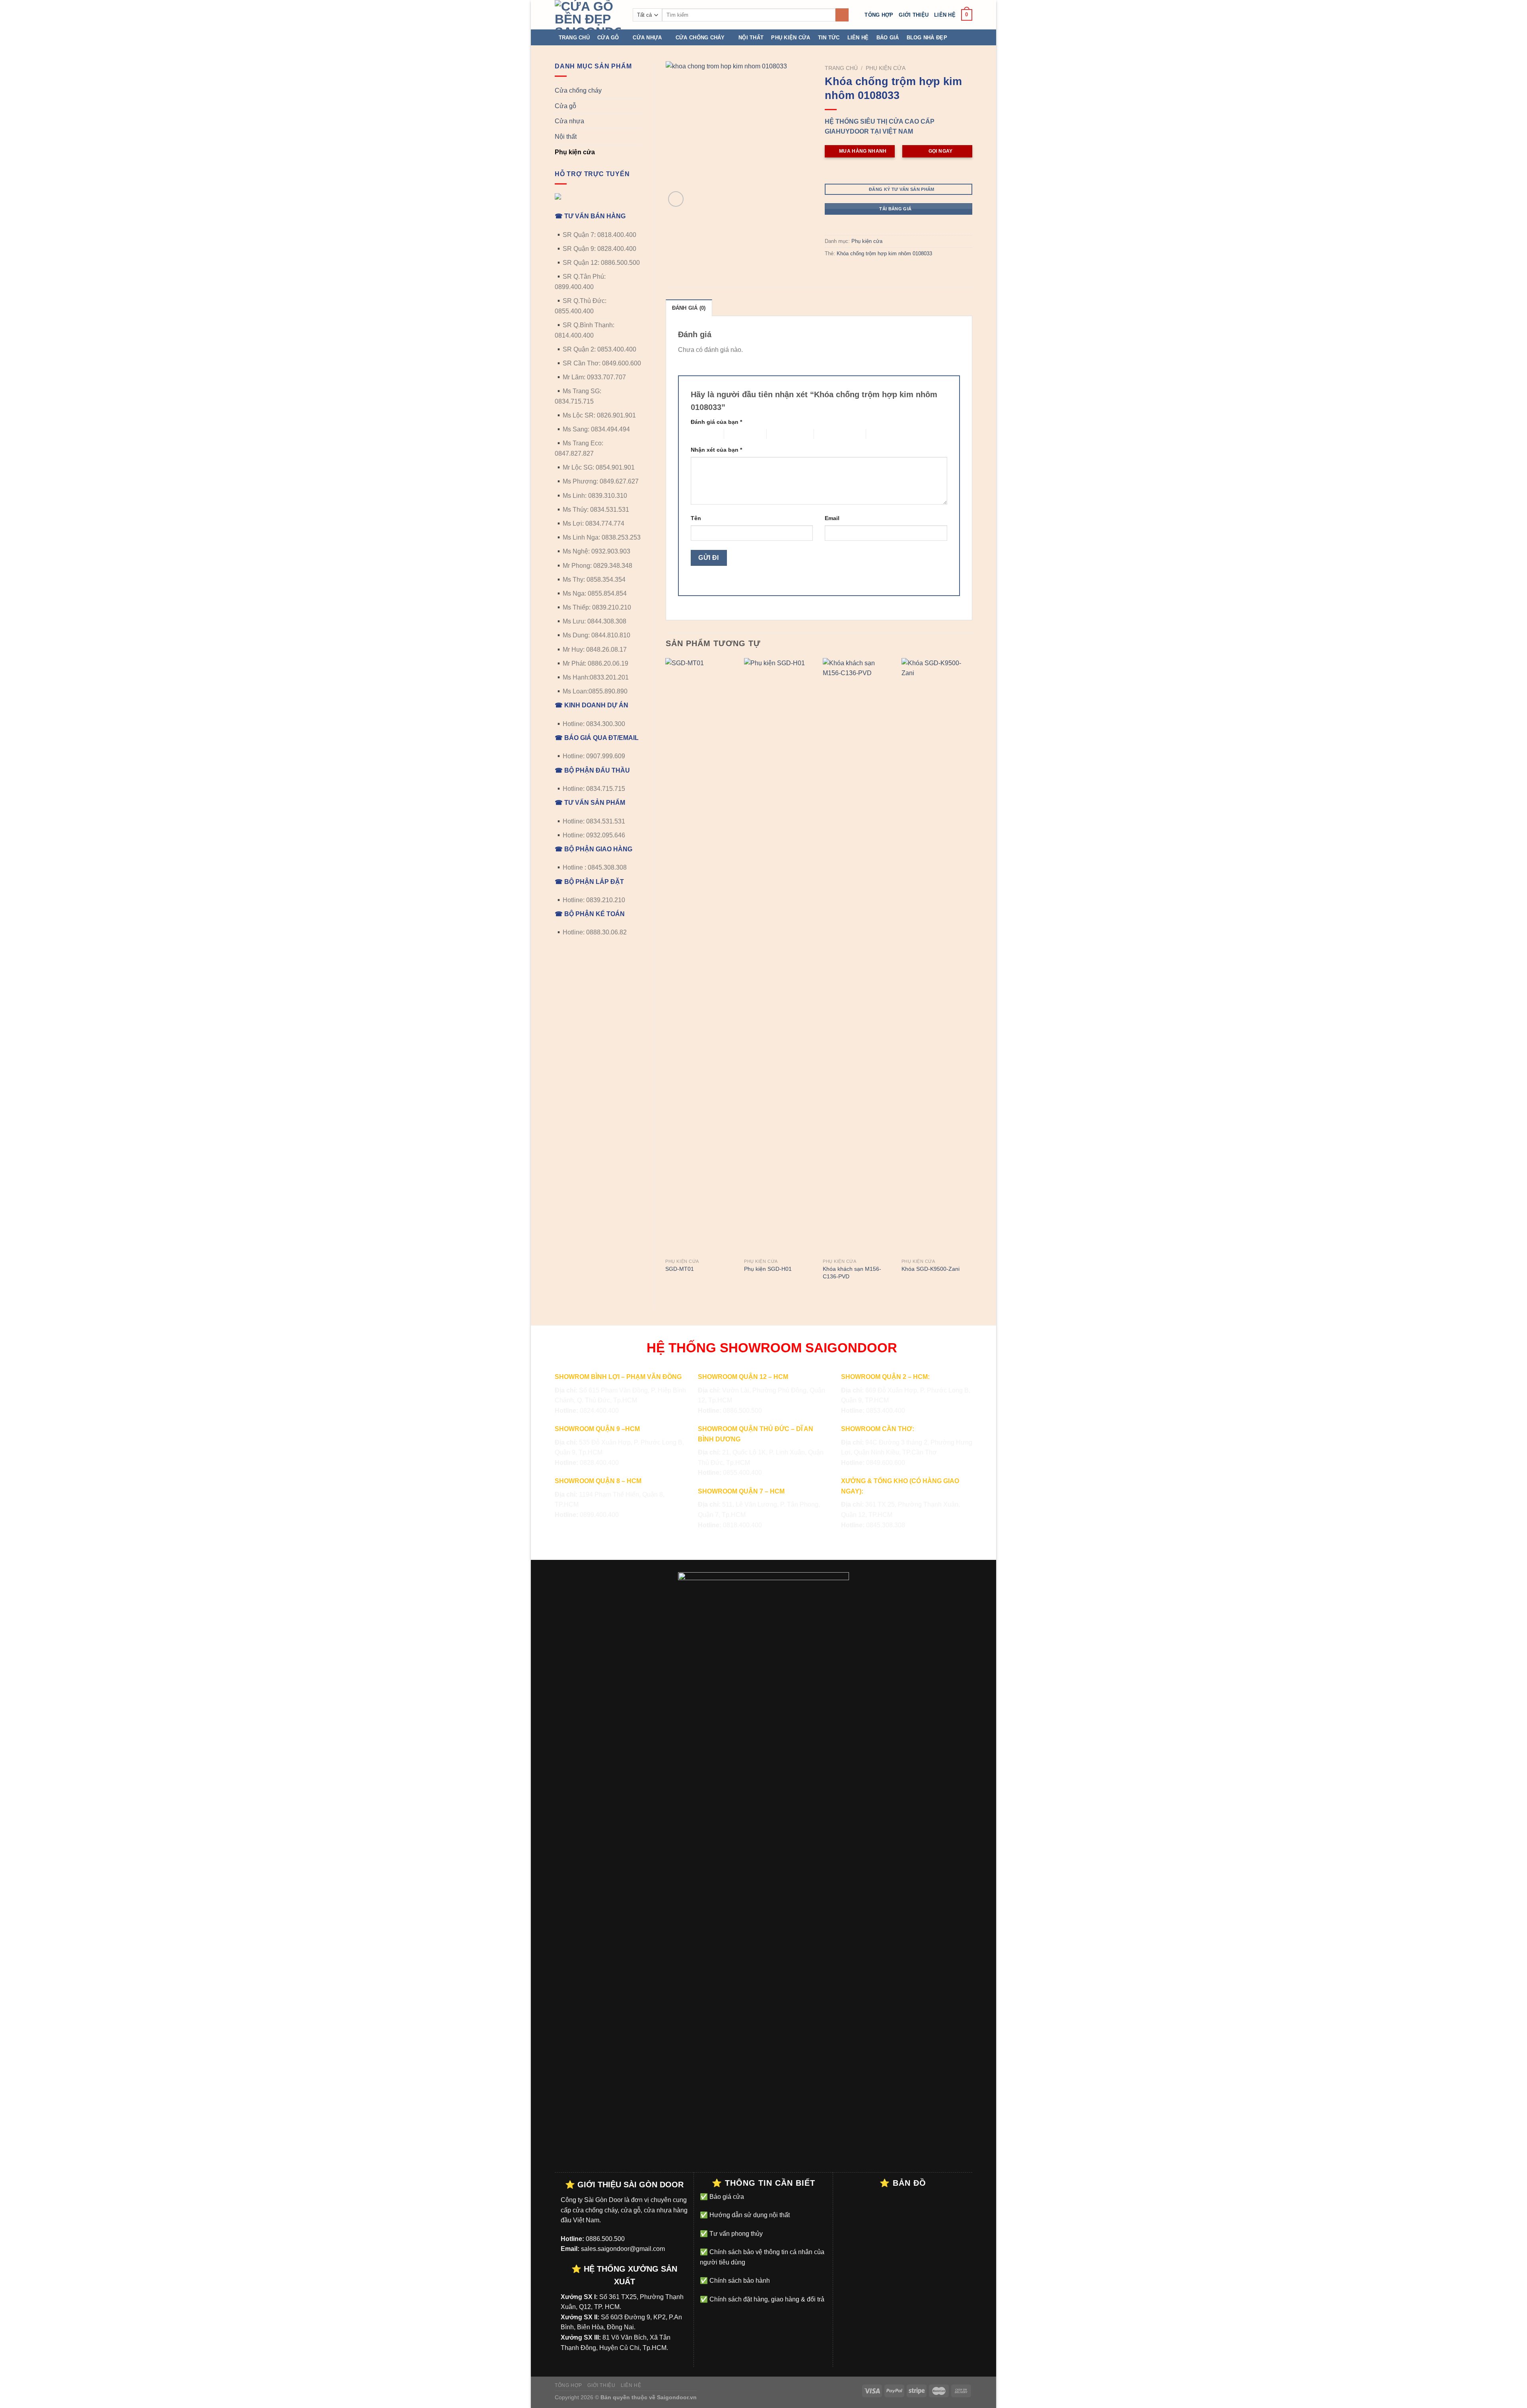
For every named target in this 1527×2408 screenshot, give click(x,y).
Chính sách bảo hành (739, 2281)
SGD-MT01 (680, 1269)
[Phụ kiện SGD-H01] (779, 956)
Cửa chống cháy (700, 38)
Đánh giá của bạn (716, 422)
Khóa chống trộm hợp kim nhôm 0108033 (884, 253)
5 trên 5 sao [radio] (881, 434)
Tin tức (829, 38)
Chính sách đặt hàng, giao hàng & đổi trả (766, 2299)
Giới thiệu (914, 15)
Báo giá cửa (726, 2197)
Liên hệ (945, 15)
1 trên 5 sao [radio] (701, 434)
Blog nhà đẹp (927, 38)
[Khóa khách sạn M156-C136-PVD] (858, 956)
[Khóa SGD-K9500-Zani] (937, 956)
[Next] (972, 977)
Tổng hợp (879, 15)
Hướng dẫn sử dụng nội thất (749, 2215)
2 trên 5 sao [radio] (739, 434)
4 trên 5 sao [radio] (829, 434)
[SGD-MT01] (701, 956)
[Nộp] (842, 15)
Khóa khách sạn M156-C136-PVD (852, 1273)
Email (832, 518)
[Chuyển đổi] (638, 91)
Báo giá (888, 38)
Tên (696, 518)
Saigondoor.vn (677, 2397)
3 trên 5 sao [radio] (781, 434)
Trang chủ (574, 38)
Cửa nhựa (647, 38)
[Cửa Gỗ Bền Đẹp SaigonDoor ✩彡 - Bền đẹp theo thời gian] (588, 15)
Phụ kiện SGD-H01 (768, 1269)
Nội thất (751, 38)
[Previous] (666, 977)
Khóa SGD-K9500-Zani (931, 1269)
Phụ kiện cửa (791, 38)
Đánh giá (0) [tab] (689, 308)
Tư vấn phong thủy (735, 2234)
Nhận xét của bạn (716, 450)
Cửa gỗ (608, 38)
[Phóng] (676, 199)
